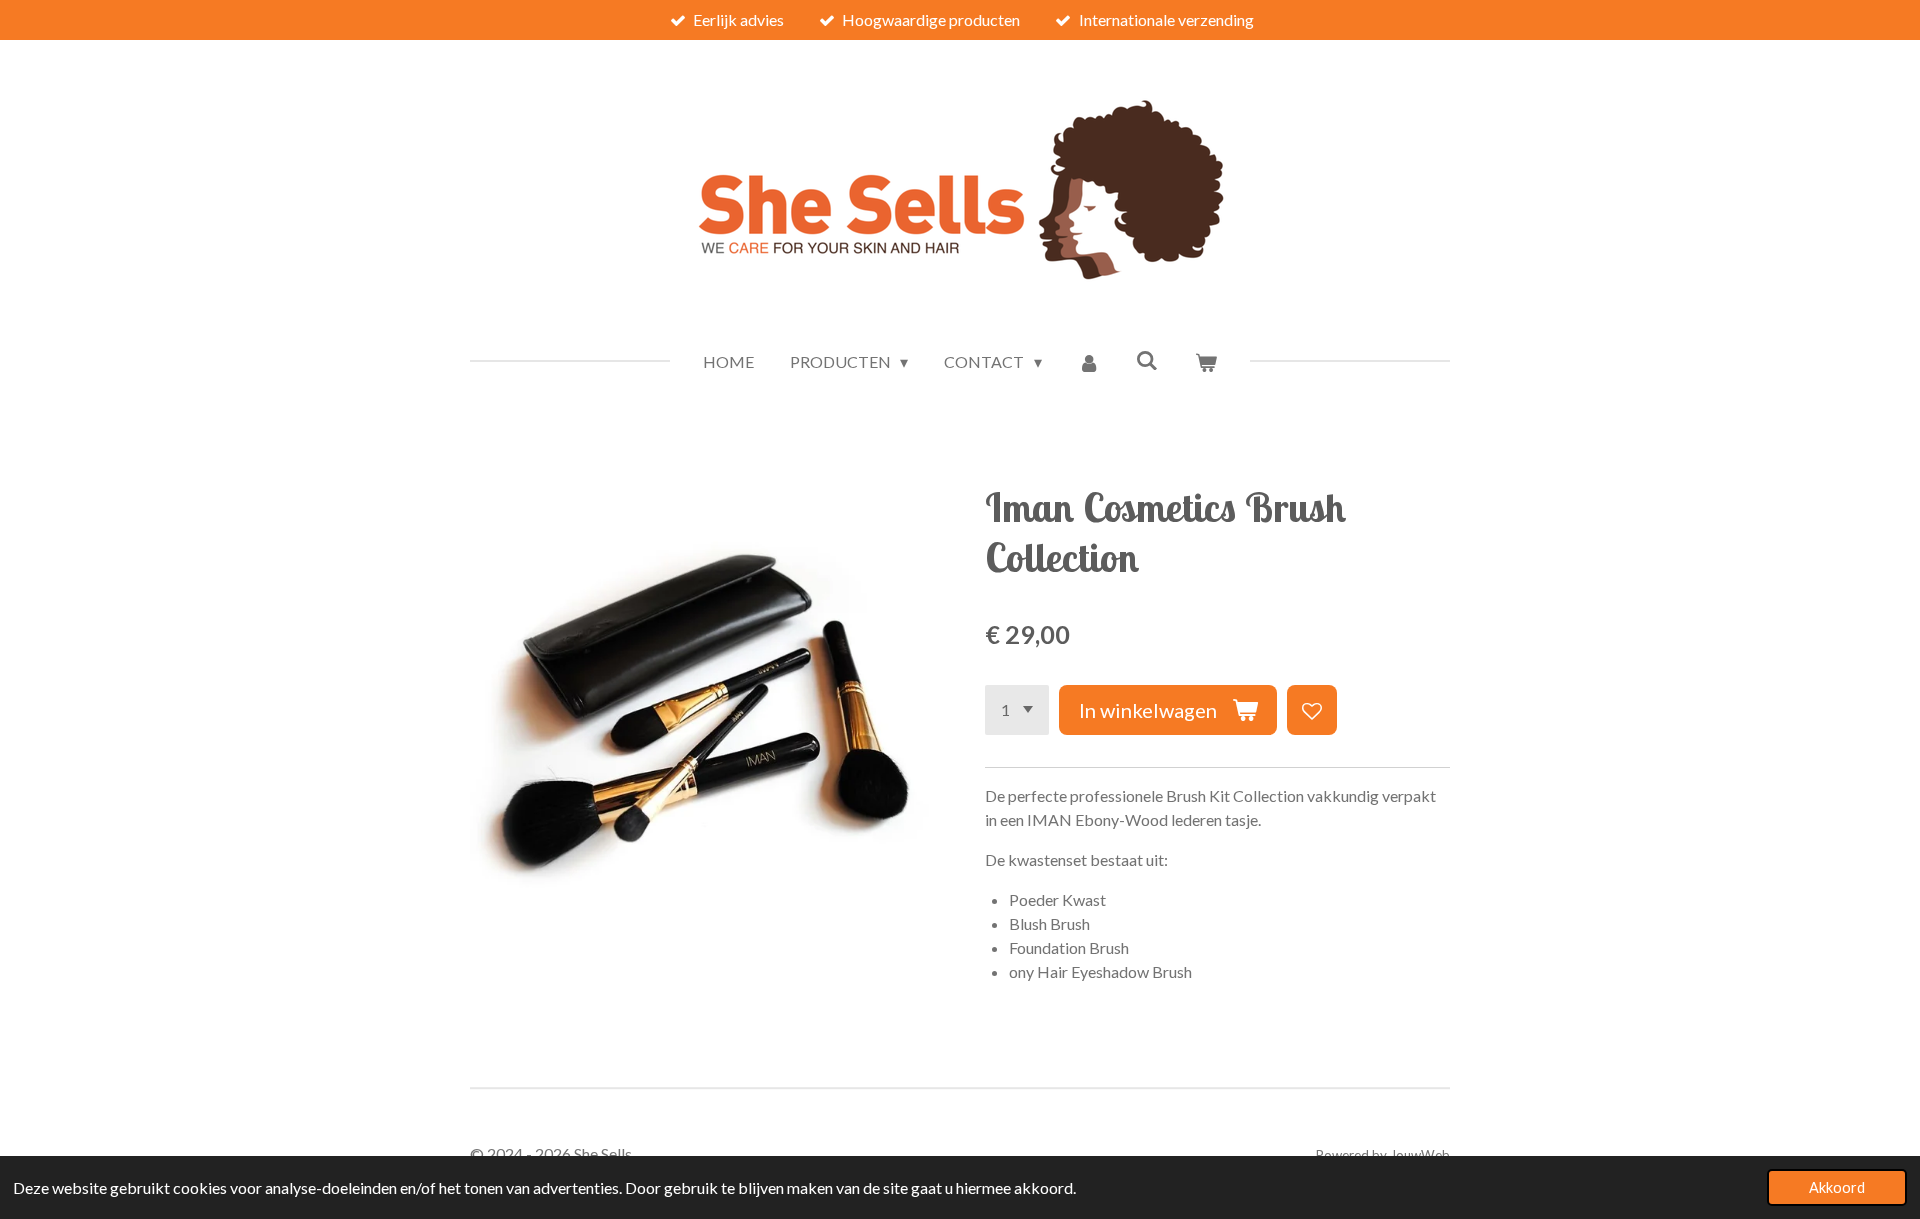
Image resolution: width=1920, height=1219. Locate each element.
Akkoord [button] (1837, 1187)
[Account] (1089, 362)
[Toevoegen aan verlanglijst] (1312, 710)
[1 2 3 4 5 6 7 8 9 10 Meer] (1017, 710)
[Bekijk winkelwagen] (1206, 362)
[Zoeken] (1147, 359)
